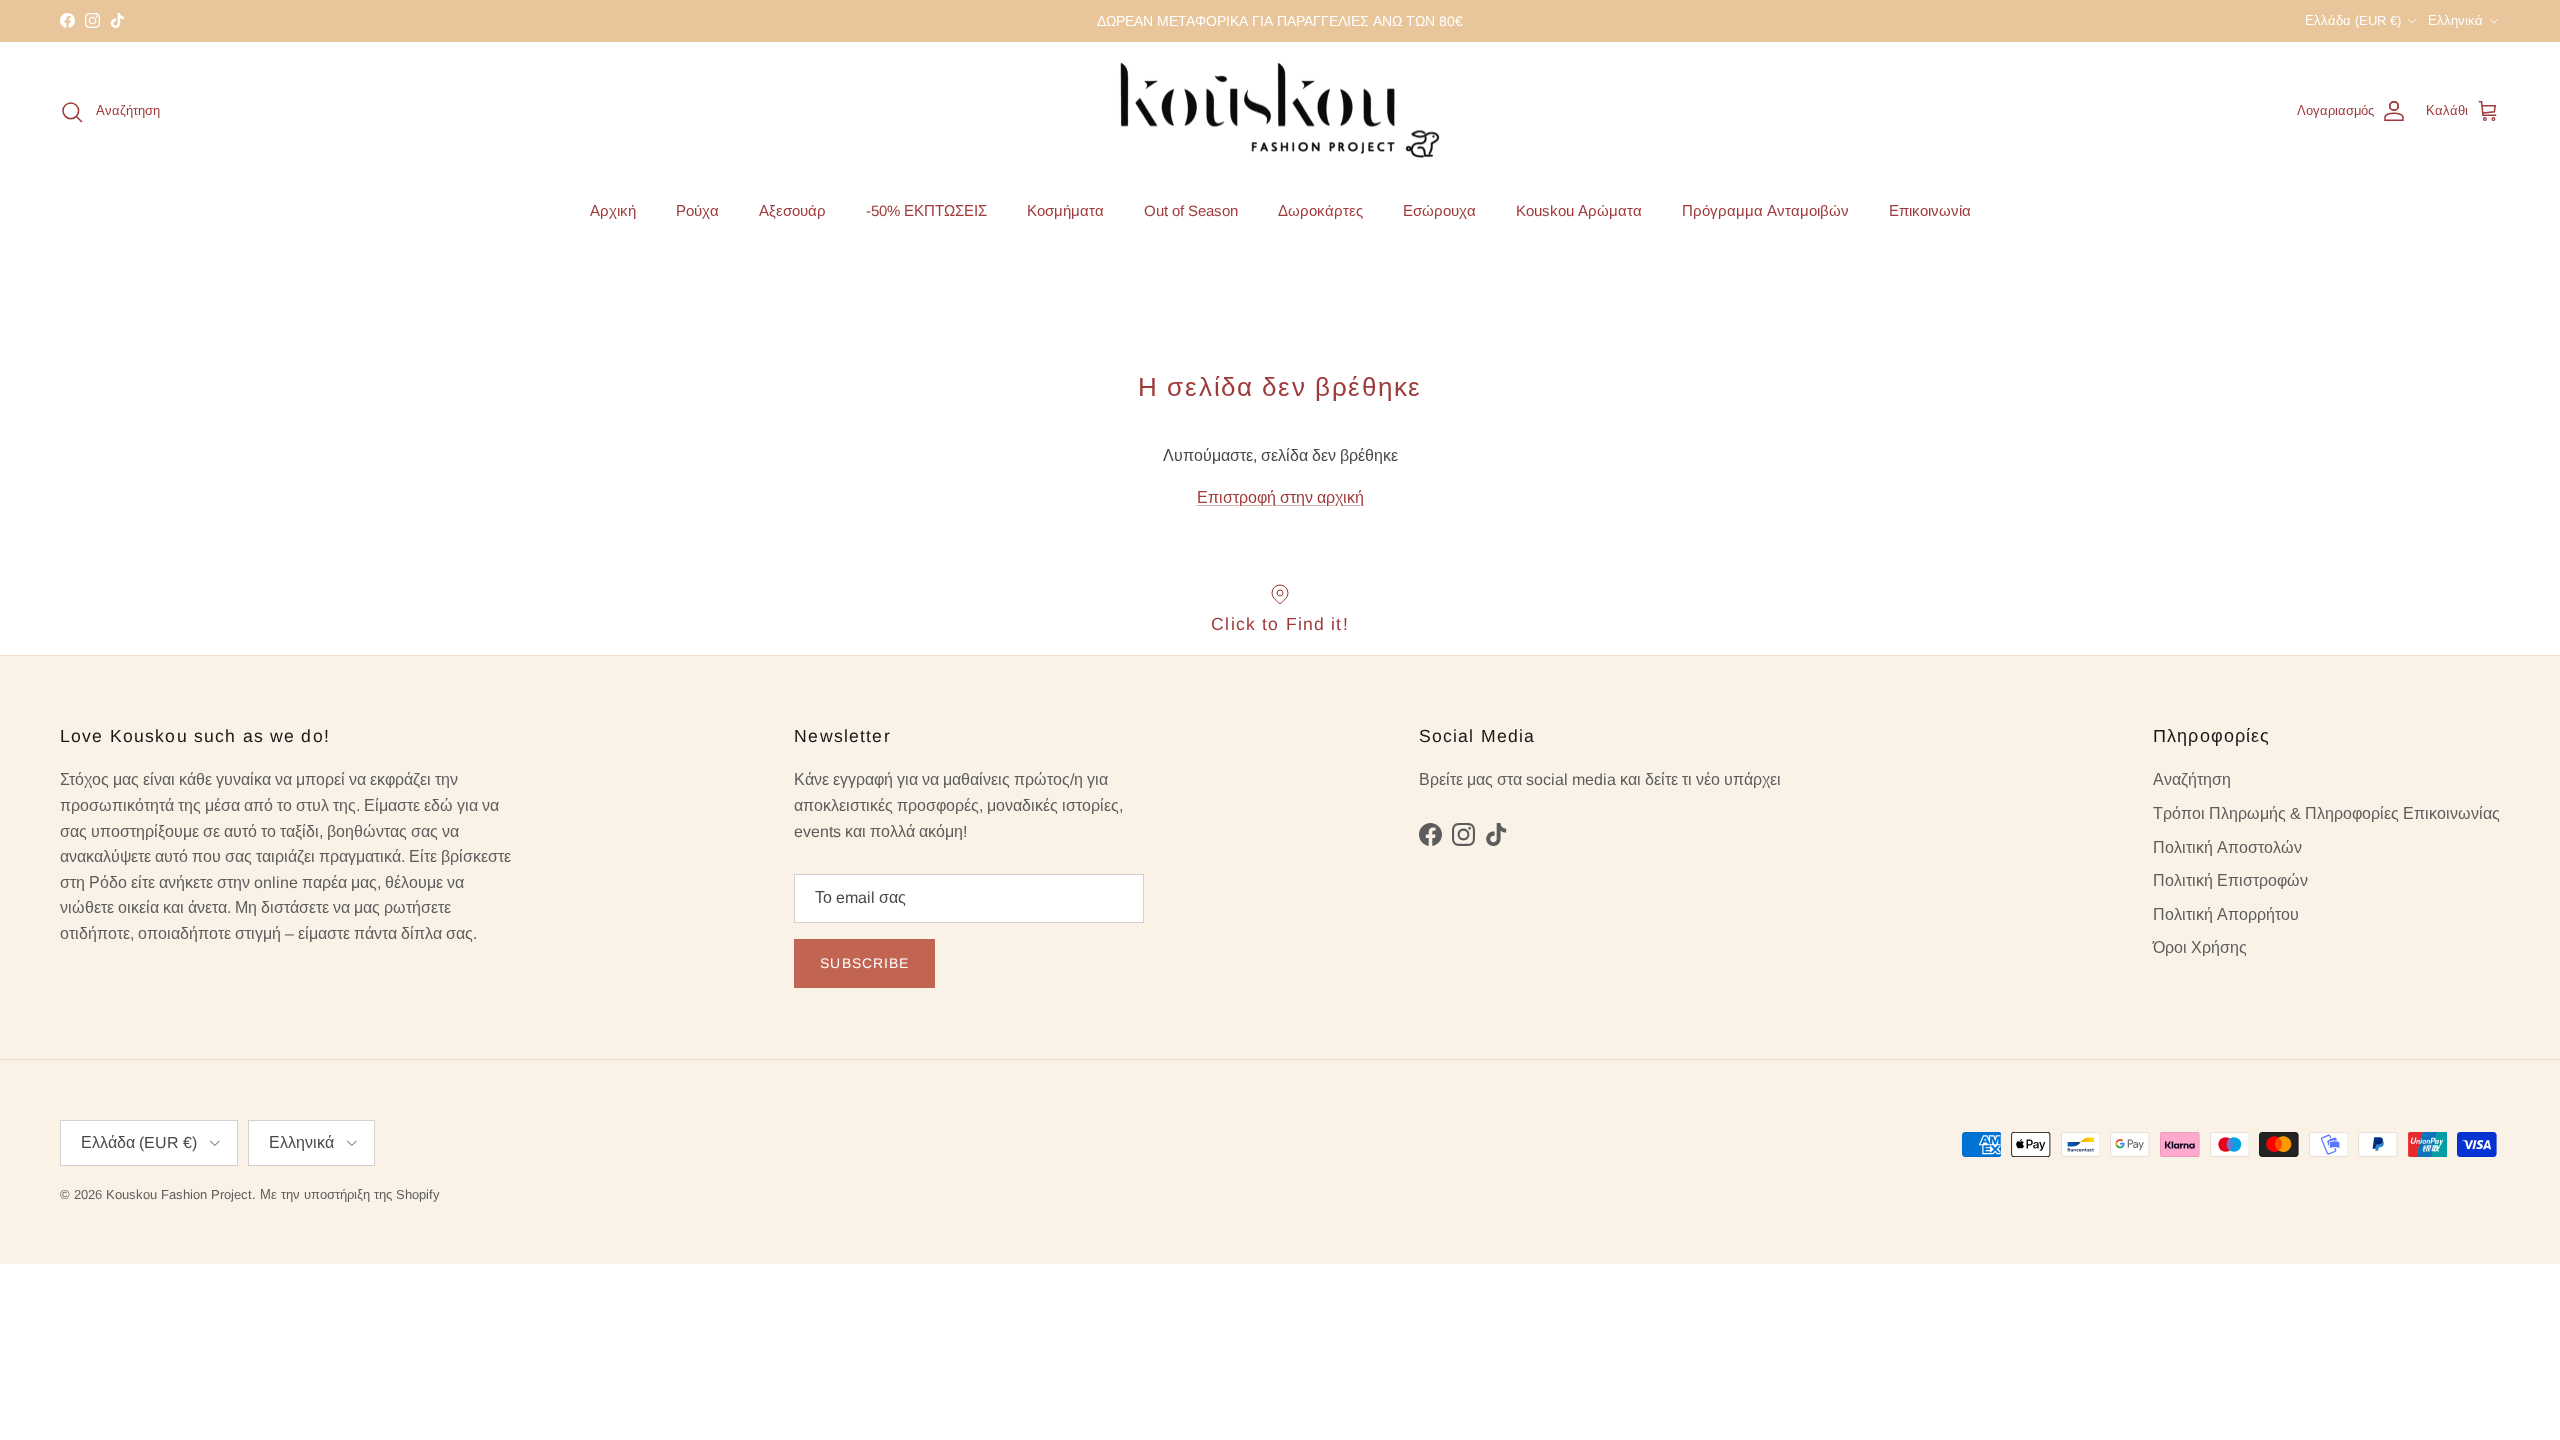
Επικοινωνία (1930, 210)
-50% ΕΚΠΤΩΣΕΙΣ (926, 210)
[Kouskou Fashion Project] (1280, 112)
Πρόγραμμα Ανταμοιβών (1765, 210)
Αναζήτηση (2192, 779)
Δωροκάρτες (1320, 210)
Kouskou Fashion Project (179, 1194)
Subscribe (864, 963)
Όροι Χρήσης (2200, 947)
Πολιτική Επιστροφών (2230, 880)
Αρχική (613, 210)
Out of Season (1191, 210)
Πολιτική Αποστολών (2227, 847)
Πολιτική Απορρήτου (2226, 914)
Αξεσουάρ (792, 210)
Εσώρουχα (1439, 210)
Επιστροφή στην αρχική (1280, 497)
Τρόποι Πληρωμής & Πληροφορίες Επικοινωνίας (2326, 813)
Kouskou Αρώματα (1579, 210)
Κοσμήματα (1065, 210)
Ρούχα (697, 210)
